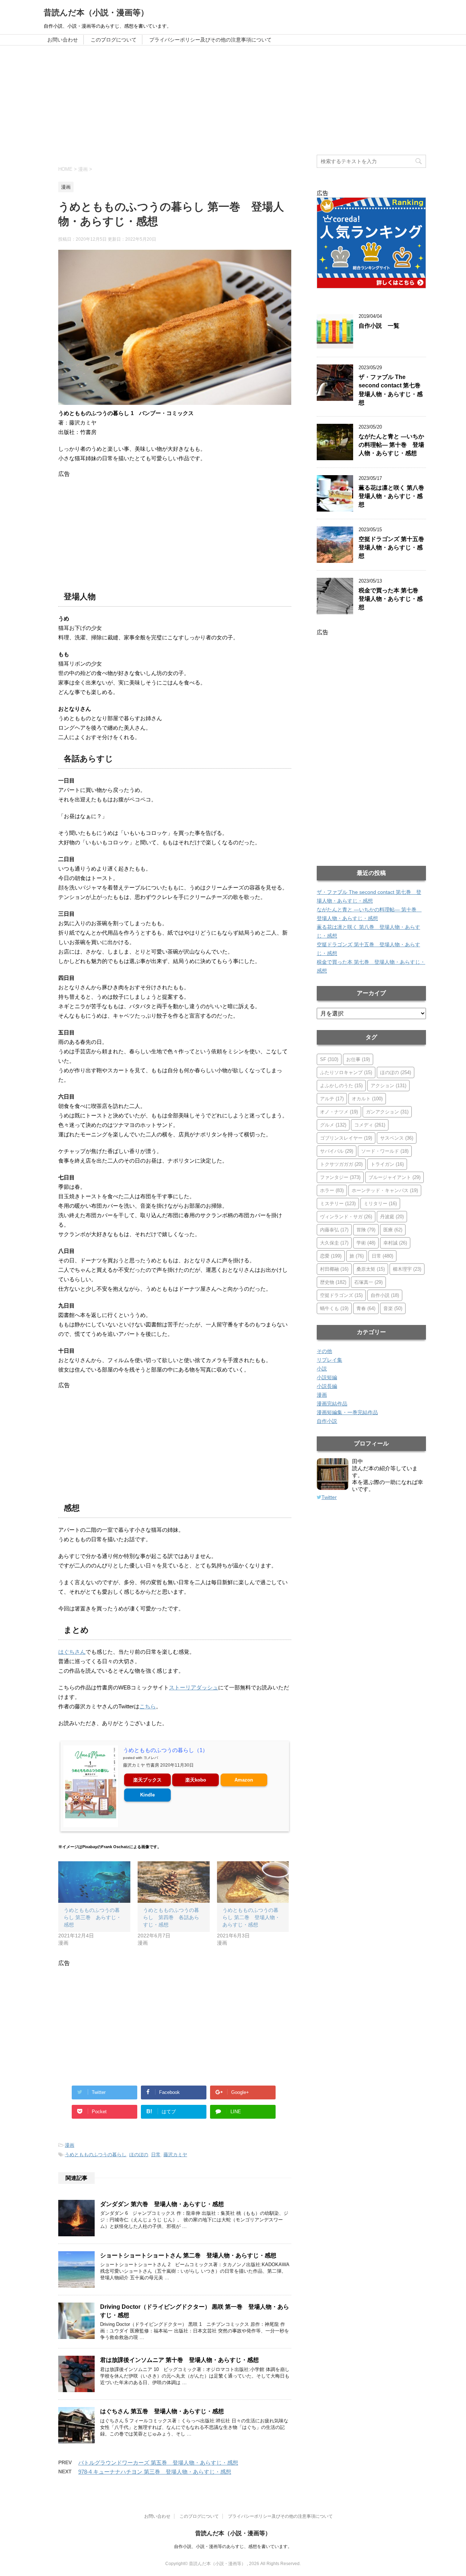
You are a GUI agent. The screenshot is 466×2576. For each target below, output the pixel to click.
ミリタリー (380, 1204)
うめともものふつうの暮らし (96, 2155)
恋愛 (331, 1256)
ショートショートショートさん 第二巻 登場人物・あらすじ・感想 (188, 2255)
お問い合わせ (63, 40)
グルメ (333, 1125)
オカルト (367, 1099)
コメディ (370, 1125)
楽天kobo (196, 1780)
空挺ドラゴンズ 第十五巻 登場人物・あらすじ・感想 (394, 548)
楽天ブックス (147, 1780)
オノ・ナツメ (339, 1112)
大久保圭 (334, 1243)
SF (329, 1059)
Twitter (329, 1497)
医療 (393, 1230)
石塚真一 (368, 1282)
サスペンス (397, 1138)
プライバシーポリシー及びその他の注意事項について (210, 40)
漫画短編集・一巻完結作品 (347, 1412)
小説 (322, 1369)
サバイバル (337, 1151)
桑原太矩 (371, 1269)
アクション (388, 1086)
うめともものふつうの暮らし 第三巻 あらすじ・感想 (92, 1917)
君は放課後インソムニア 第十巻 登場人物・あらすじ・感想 (179, 2360)
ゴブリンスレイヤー (346, 1138)
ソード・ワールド (385, 1151)
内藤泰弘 (334, 1230)
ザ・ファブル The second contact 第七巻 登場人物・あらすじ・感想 (392, 390)
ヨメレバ (151, 1758)
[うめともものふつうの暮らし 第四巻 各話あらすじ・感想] (174, 1882)
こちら (148, 1706)
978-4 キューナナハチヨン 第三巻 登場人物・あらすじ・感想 (155, 2472)
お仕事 (358, 1059)
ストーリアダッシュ (193, 1687)
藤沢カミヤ (175, 2155)
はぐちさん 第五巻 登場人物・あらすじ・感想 (162, 2411)
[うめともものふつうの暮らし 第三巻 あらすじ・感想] (94, 1882)
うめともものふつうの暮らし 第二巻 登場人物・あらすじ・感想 (251, 1917)
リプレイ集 (329, 1360)
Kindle (147, 1795)
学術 (366, 1243)
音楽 (393, 1308)
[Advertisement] (233, 100)
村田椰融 (334, 1269)
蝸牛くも (334, 1308)
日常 (156, 2155)
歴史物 (333, 1282)
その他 (324, 1351)
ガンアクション (387, 1112)
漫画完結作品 (332, 1404)
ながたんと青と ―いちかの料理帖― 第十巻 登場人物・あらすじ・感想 (391, 445)
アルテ (332, 1099)
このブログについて (114, 40)
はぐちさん (72, 1652)
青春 (366, 1308)
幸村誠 (395, 1243)
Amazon (244, 1780)
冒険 (366, 1230)
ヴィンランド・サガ (346, 1217)
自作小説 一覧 (379, 326)
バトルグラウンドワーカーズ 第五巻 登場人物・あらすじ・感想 (158, 2463)
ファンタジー (340, 1177)
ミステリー (338, 1204)
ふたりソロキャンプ (346, 1072)
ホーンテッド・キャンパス (385, 1190)
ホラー (332, 1190)
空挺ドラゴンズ (341, 1295)
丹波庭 (392, 1217)
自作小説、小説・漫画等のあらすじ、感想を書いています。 (233, 2547)
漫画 (70, 2145)
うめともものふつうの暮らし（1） (165, 1750)
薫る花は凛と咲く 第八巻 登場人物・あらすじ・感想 (394, 496)
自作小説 (385, 1295)
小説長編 (327, 1386)
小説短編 (327, 1377)
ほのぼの (139, 2155)
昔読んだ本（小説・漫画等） (96, 13)
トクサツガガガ (341, 1164)
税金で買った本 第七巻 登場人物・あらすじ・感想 (391, 599)
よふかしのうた (341, 1086)
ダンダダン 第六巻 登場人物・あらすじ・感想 (162, 2204)
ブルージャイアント (394, 1177)
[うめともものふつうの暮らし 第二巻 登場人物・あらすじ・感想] (253, 1882)
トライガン (387, 1164)
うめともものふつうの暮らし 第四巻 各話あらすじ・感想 (171, 1917)
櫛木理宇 (407, 1269)
